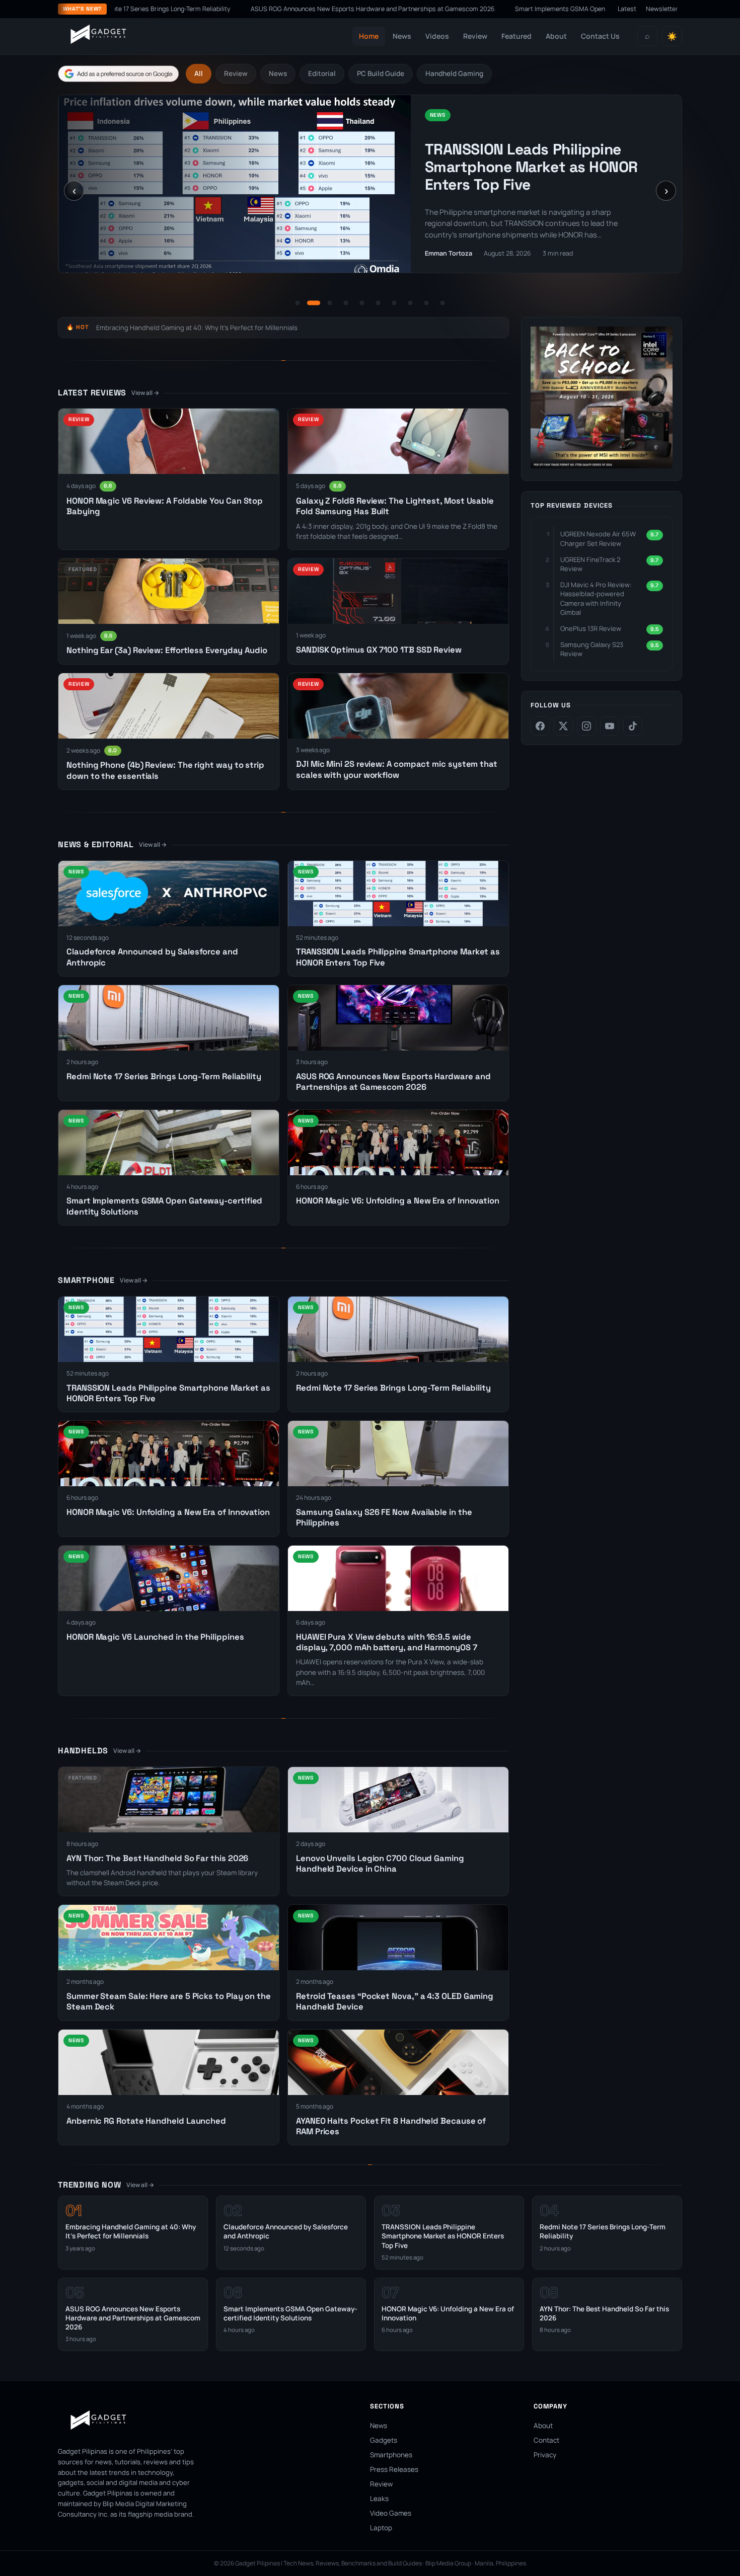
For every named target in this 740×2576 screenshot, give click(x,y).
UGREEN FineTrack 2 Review (590, 564)
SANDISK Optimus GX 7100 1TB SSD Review (379, 650)
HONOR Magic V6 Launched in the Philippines (155, 1637)
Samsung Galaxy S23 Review (592, 649)
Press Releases (394, 2469)
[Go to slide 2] (314, 303)
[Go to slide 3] (330, 303)
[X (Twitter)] (563, 726)
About (556, 36)
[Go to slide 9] (426, 303)
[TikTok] (633, 726)
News (402, 36)
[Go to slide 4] (346, 303)
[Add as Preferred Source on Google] (118, 74)
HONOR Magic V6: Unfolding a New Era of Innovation (398, 1201)
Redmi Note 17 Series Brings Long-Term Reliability (545, 164)
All (199, 73)
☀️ (672, 36)
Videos (437, 36)
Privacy (545, 2455)
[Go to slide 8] (410, 303)
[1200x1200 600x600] (602, 465)
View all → (145, 393)
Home (369, 36)
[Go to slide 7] (394, 303)
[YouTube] (610, 726)
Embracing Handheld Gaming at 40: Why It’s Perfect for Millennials (197, 328)
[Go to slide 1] (298, 303)
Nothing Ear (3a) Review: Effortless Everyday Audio (167, 650)
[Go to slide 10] (442, 303)
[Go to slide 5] (362, 303)
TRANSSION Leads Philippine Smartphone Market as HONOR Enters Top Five (443, 2236)
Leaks (379, 2499)
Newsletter (662, 9)
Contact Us (600, 36)
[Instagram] (586, 726)
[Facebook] (540, 726)
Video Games (391, 2513)
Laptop (381, 2528)
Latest (627, 9)
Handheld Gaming (454, 73)
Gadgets (384, 2440)
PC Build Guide (381, 73)
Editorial (322, 73)
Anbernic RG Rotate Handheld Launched (146, 2121)
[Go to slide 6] (378, 303)
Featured (516, 36)
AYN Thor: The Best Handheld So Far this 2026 (157, 1858)
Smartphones (391, 2455)
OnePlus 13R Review (591, 628)
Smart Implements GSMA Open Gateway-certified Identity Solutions (477, 9)
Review (475, 36)
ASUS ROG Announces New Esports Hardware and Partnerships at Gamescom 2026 (236, 9)
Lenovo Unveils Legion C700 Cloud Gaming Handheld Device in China (380, 1864)
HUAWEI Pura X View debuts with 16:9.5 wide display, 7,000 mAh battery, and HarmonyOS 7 (386, 1642)
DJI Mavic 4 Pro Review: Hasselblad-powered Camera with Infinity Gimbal (596, 598)
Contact (546, 2440)
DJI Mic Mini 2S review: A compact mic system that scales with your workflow (397, 769)
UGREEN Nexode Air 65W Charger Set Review (598, 538)
